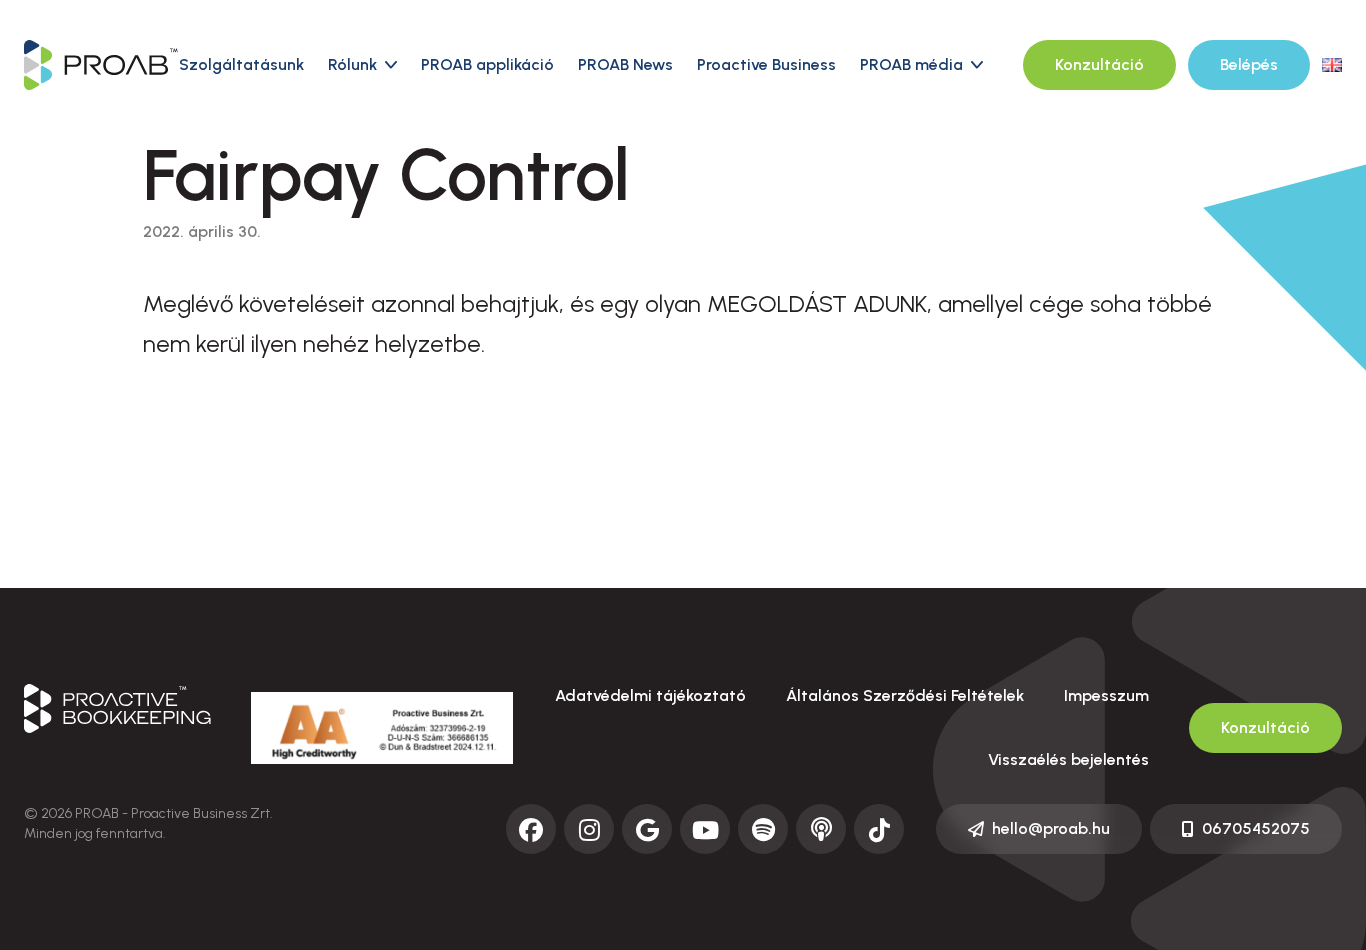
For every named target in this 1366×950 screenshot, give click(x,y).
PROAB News (625, 64)
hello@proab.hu (1051, 828)
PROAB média (911, 64)
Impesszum (1106, 695)
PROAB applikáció (487, 64)
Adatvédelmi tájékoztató (650, 695)
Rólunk (352, 64)
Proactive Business (766, 64)
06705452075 (1256, 828)
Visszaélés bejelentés (1068, 759)
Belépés (1249, 64)
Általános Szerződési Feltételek (905, 695)
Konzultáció (1099, 64)
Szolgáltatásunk (241, 64)
